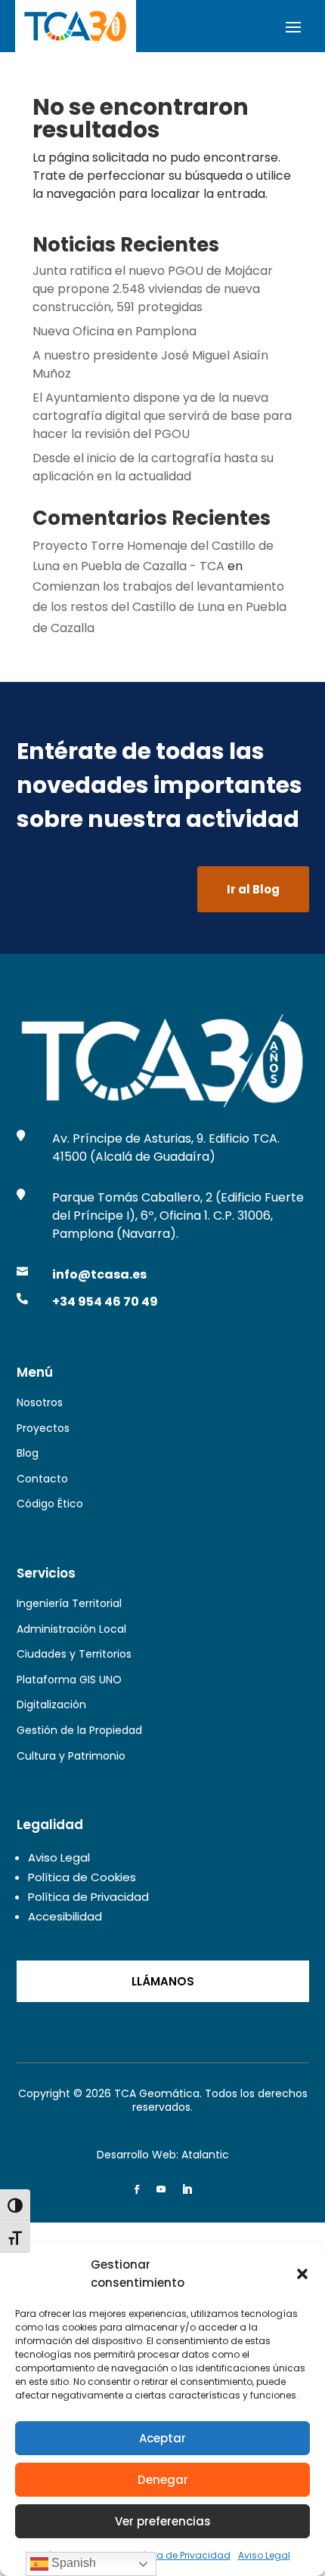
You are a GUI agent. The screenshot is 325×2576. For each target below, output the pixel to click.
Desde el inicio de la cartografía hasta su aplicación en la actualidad (153, 467)
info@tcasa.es (99, 1274)
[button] (302, 2274)
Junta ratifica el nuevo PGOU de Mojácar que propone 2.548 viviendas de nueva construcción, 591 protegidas (153, 289)
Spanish (72, 2563)
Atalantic (205, 2155)
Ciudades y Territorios (74, 1654)
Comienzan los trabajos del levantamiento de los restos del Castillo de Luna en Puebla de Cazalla (159, 607)
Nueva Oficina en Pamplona (115, 331)
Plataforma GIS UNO (69, 1680)
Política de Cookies (82, 1877)
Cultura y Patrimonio (71, 1756)
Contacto (42, 1479)
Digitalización (51, 1704)
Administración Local (71, 1629)
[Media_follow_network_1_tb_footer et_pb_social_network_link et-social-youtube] (161, 2189)
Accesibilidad (65, 1916)
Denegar (163, 2480)
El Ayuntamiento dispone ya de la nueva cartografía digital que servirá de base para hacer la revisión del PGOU (162, 416)
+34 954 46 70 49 (105, 1302)
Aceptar (162, 2438)
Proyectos (43, 1428)
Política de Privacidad (180, 2555)
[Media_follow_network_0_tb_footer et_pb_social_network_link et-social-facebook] (137, 2189)
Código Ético (50, 1504)
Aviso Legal (264, 2555)
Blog (28, 1453)
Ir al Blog (253, 889)
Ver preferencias (163, 2521)
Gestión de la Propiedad (79, 1730)
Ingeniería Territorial (69, 1603)
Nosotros (40, 1402)
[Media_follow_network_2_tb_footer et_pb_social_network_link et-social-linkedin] (187, 2189)
